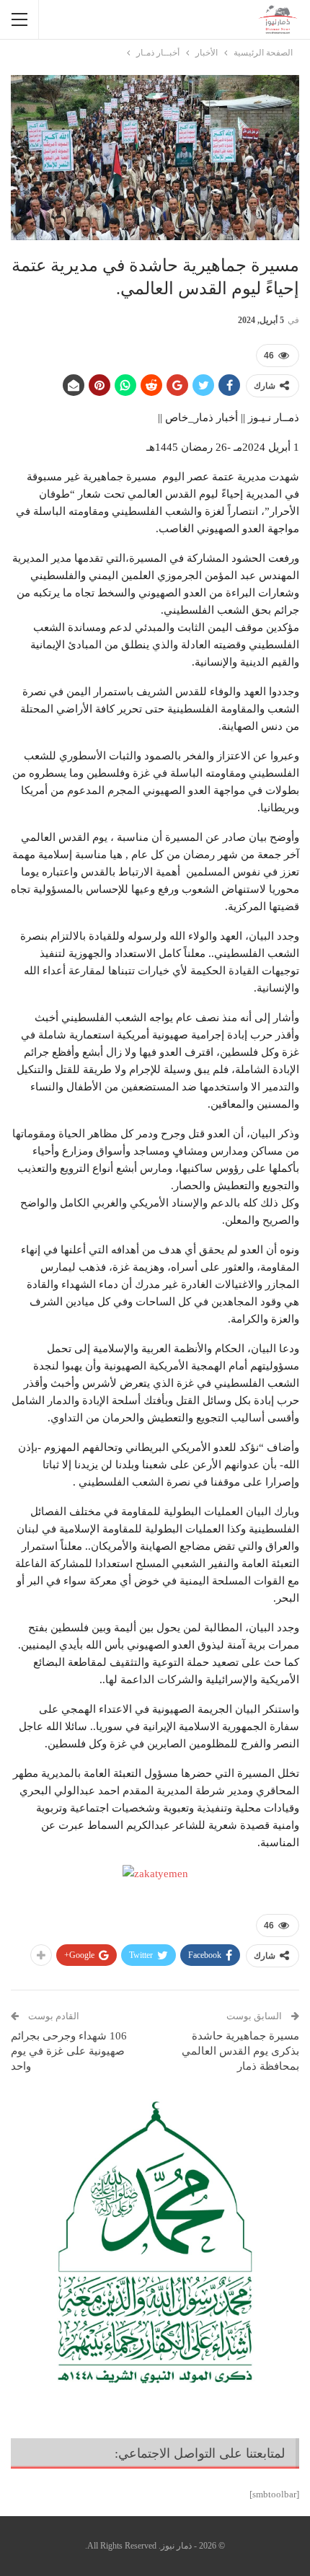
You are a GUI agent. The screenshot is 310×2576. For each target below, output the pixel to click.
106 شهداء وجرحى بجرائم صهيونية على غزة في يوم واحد (69, 2051)
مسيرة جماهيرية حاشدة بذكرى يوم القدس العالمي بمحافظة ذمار (240, 2051)
